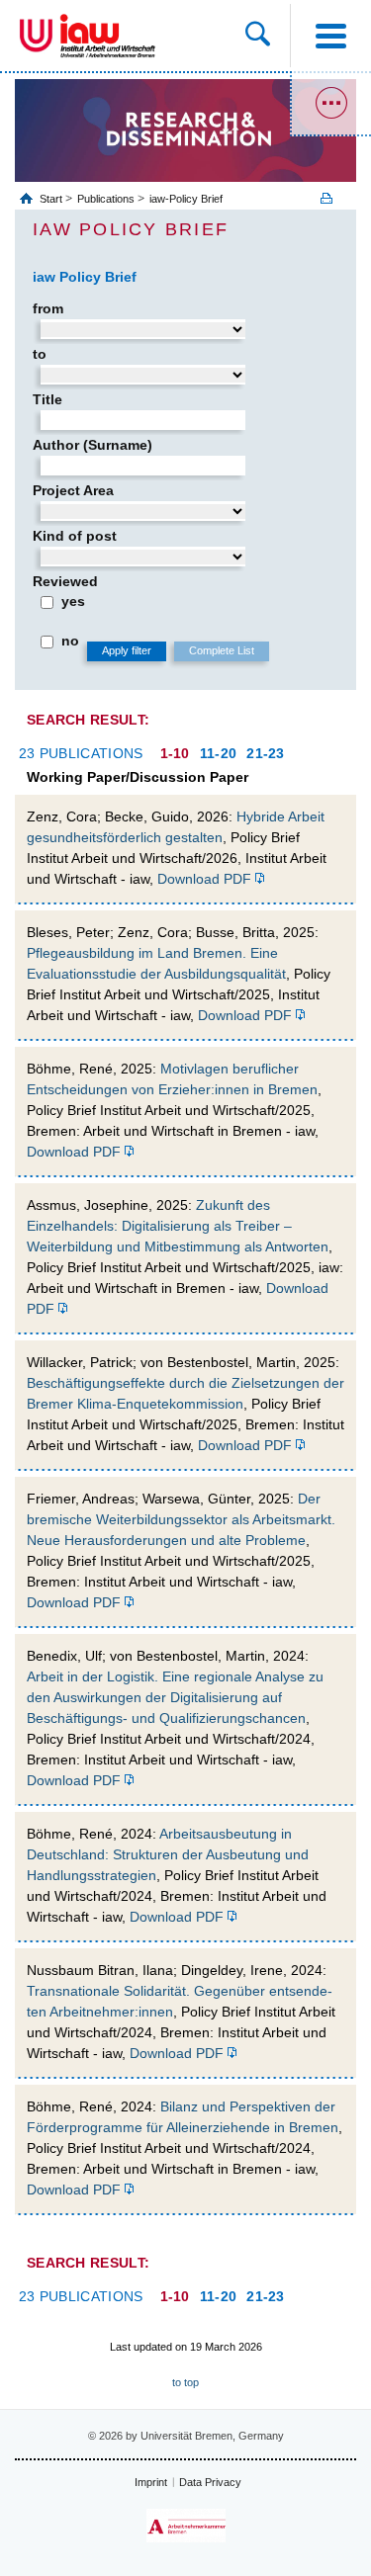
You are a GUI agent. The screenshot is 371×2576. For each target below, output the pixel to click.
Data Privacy (210, 2482)
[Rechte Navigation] (330, 104)
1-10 (175, 753)
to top (185, 2382)
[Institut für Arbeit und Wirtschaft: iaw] (108, 36)
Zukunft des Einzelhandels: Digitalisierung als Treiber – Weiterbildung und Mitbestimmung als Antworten (178, 1226)
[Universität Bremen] (36, 36)
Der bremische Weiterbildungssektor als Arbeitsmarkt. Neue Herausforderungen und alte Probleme (181, 1519)
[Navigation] (330, 36)
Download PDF (204, 879)
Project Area (73, 490)
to (40, 354)
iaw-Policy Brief (186, 199)
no (70, 641)
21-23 (266, 753)
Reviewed (65, 581)
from (48, 308)
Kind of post (75, 536)
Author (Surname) (93, 445)
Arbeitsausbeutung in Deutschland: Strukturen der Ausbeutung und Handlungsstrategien (168, 1854)
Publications (106, 199)
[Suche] (268, 36)
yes (73, 601)
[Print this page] (333, 198)
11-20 (219, 753)
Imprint (151, 2482)
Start (52, 199)
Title (47, 399)
